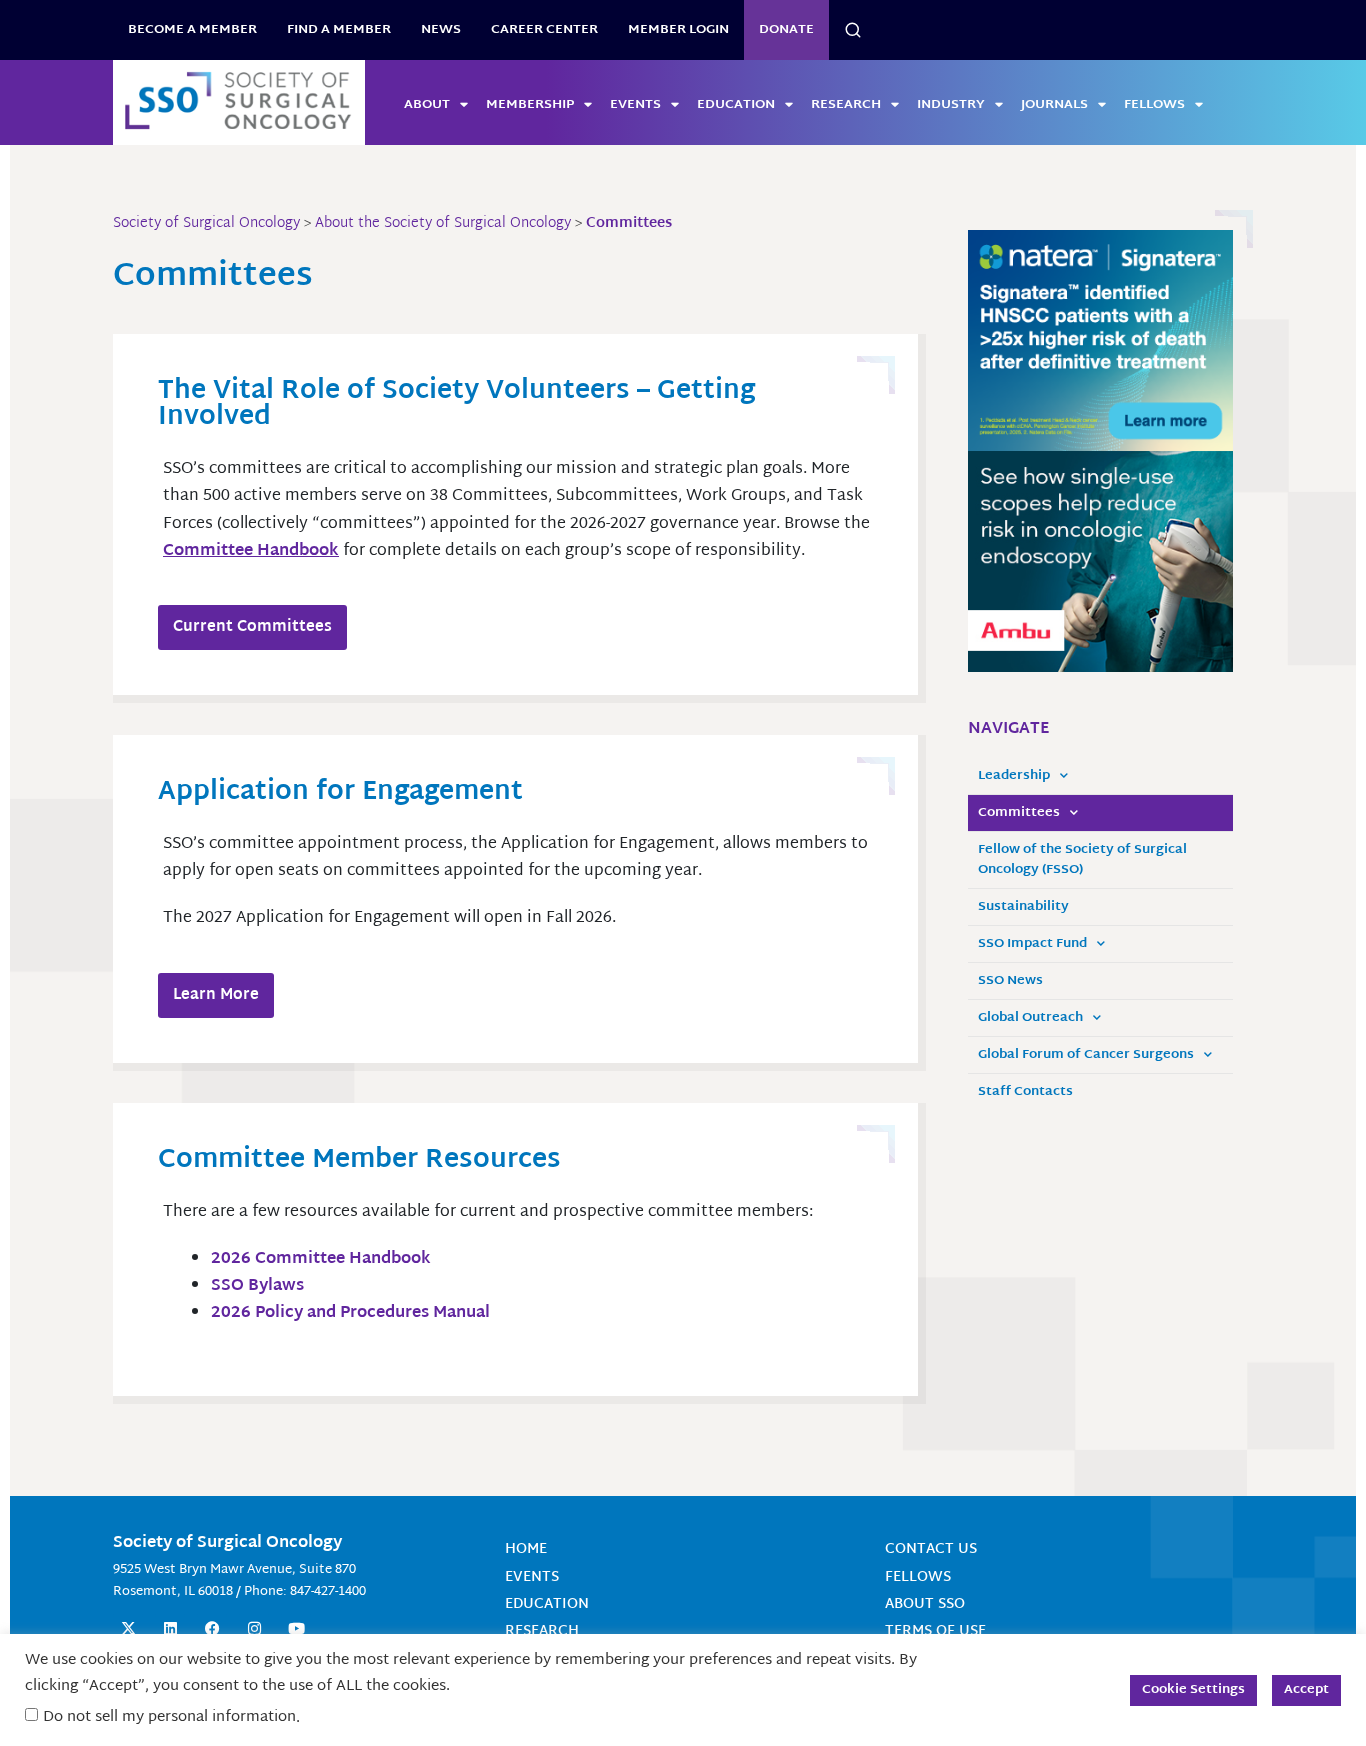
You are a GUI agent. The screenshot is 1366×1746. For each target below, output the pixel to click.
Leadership (1014, 776)
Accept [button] (1306, 1690)
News (441, 30)
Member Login (678, 30)
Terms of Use (935, 1631)
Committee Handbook (251, 551)
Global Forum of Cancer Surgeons (1086, 1055)
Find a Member (339, 30)
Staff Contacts (1025, 1092)
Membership (530, 105)
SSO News (1010, 981)
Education (736, 105)
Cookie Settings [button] (1193, 1690)
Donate (786, 30)
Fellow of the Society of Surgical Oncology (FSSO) (1082, 860)
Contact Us (931, 1549)
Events (635, 105)
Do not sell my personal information (169, 1717)
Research (846, 105)
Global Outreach (1030, 1018)
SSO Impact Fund (1032, 944)
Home (526, 1549)
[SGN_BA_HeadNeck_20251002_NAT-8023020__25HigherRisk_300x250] (1100, 341)
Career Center (544, 30)
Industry (951, 105)
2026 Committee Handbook (321, 1259)
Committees (1019, 813)
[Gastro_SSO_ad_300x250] (1100, 561)
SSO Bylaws (259, 1286)
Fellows (1154, 105)
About (427, 105)
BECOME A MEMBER (192, 30)
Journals (1054, 105)
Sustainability (1023, 907)
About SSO (925, 1604)
